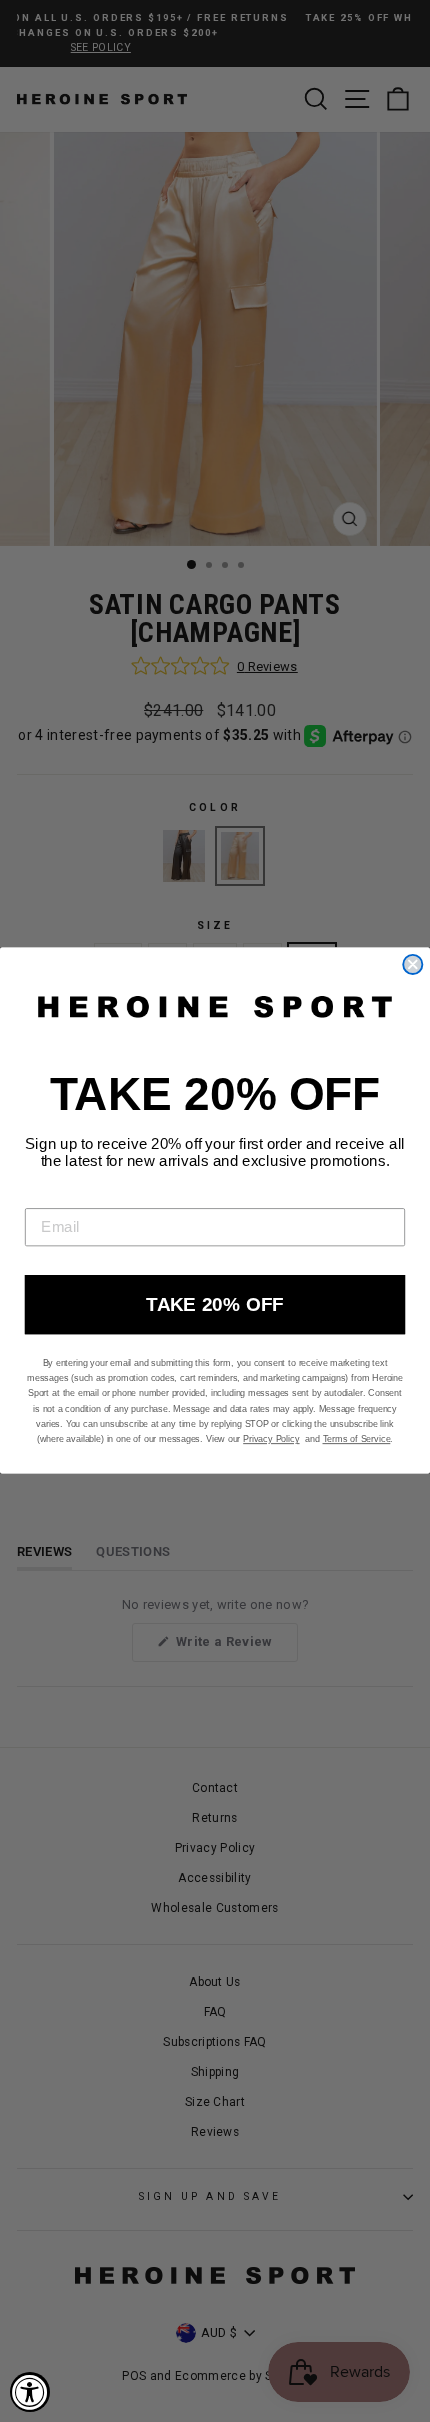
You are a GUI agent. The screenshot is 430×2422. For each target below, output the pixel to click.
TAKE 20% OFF (215, 1305)
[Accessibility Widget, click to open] (30, 2392)
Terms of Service (357, 1440)
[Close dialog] (412, 964)
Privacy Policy (271, 1440)
